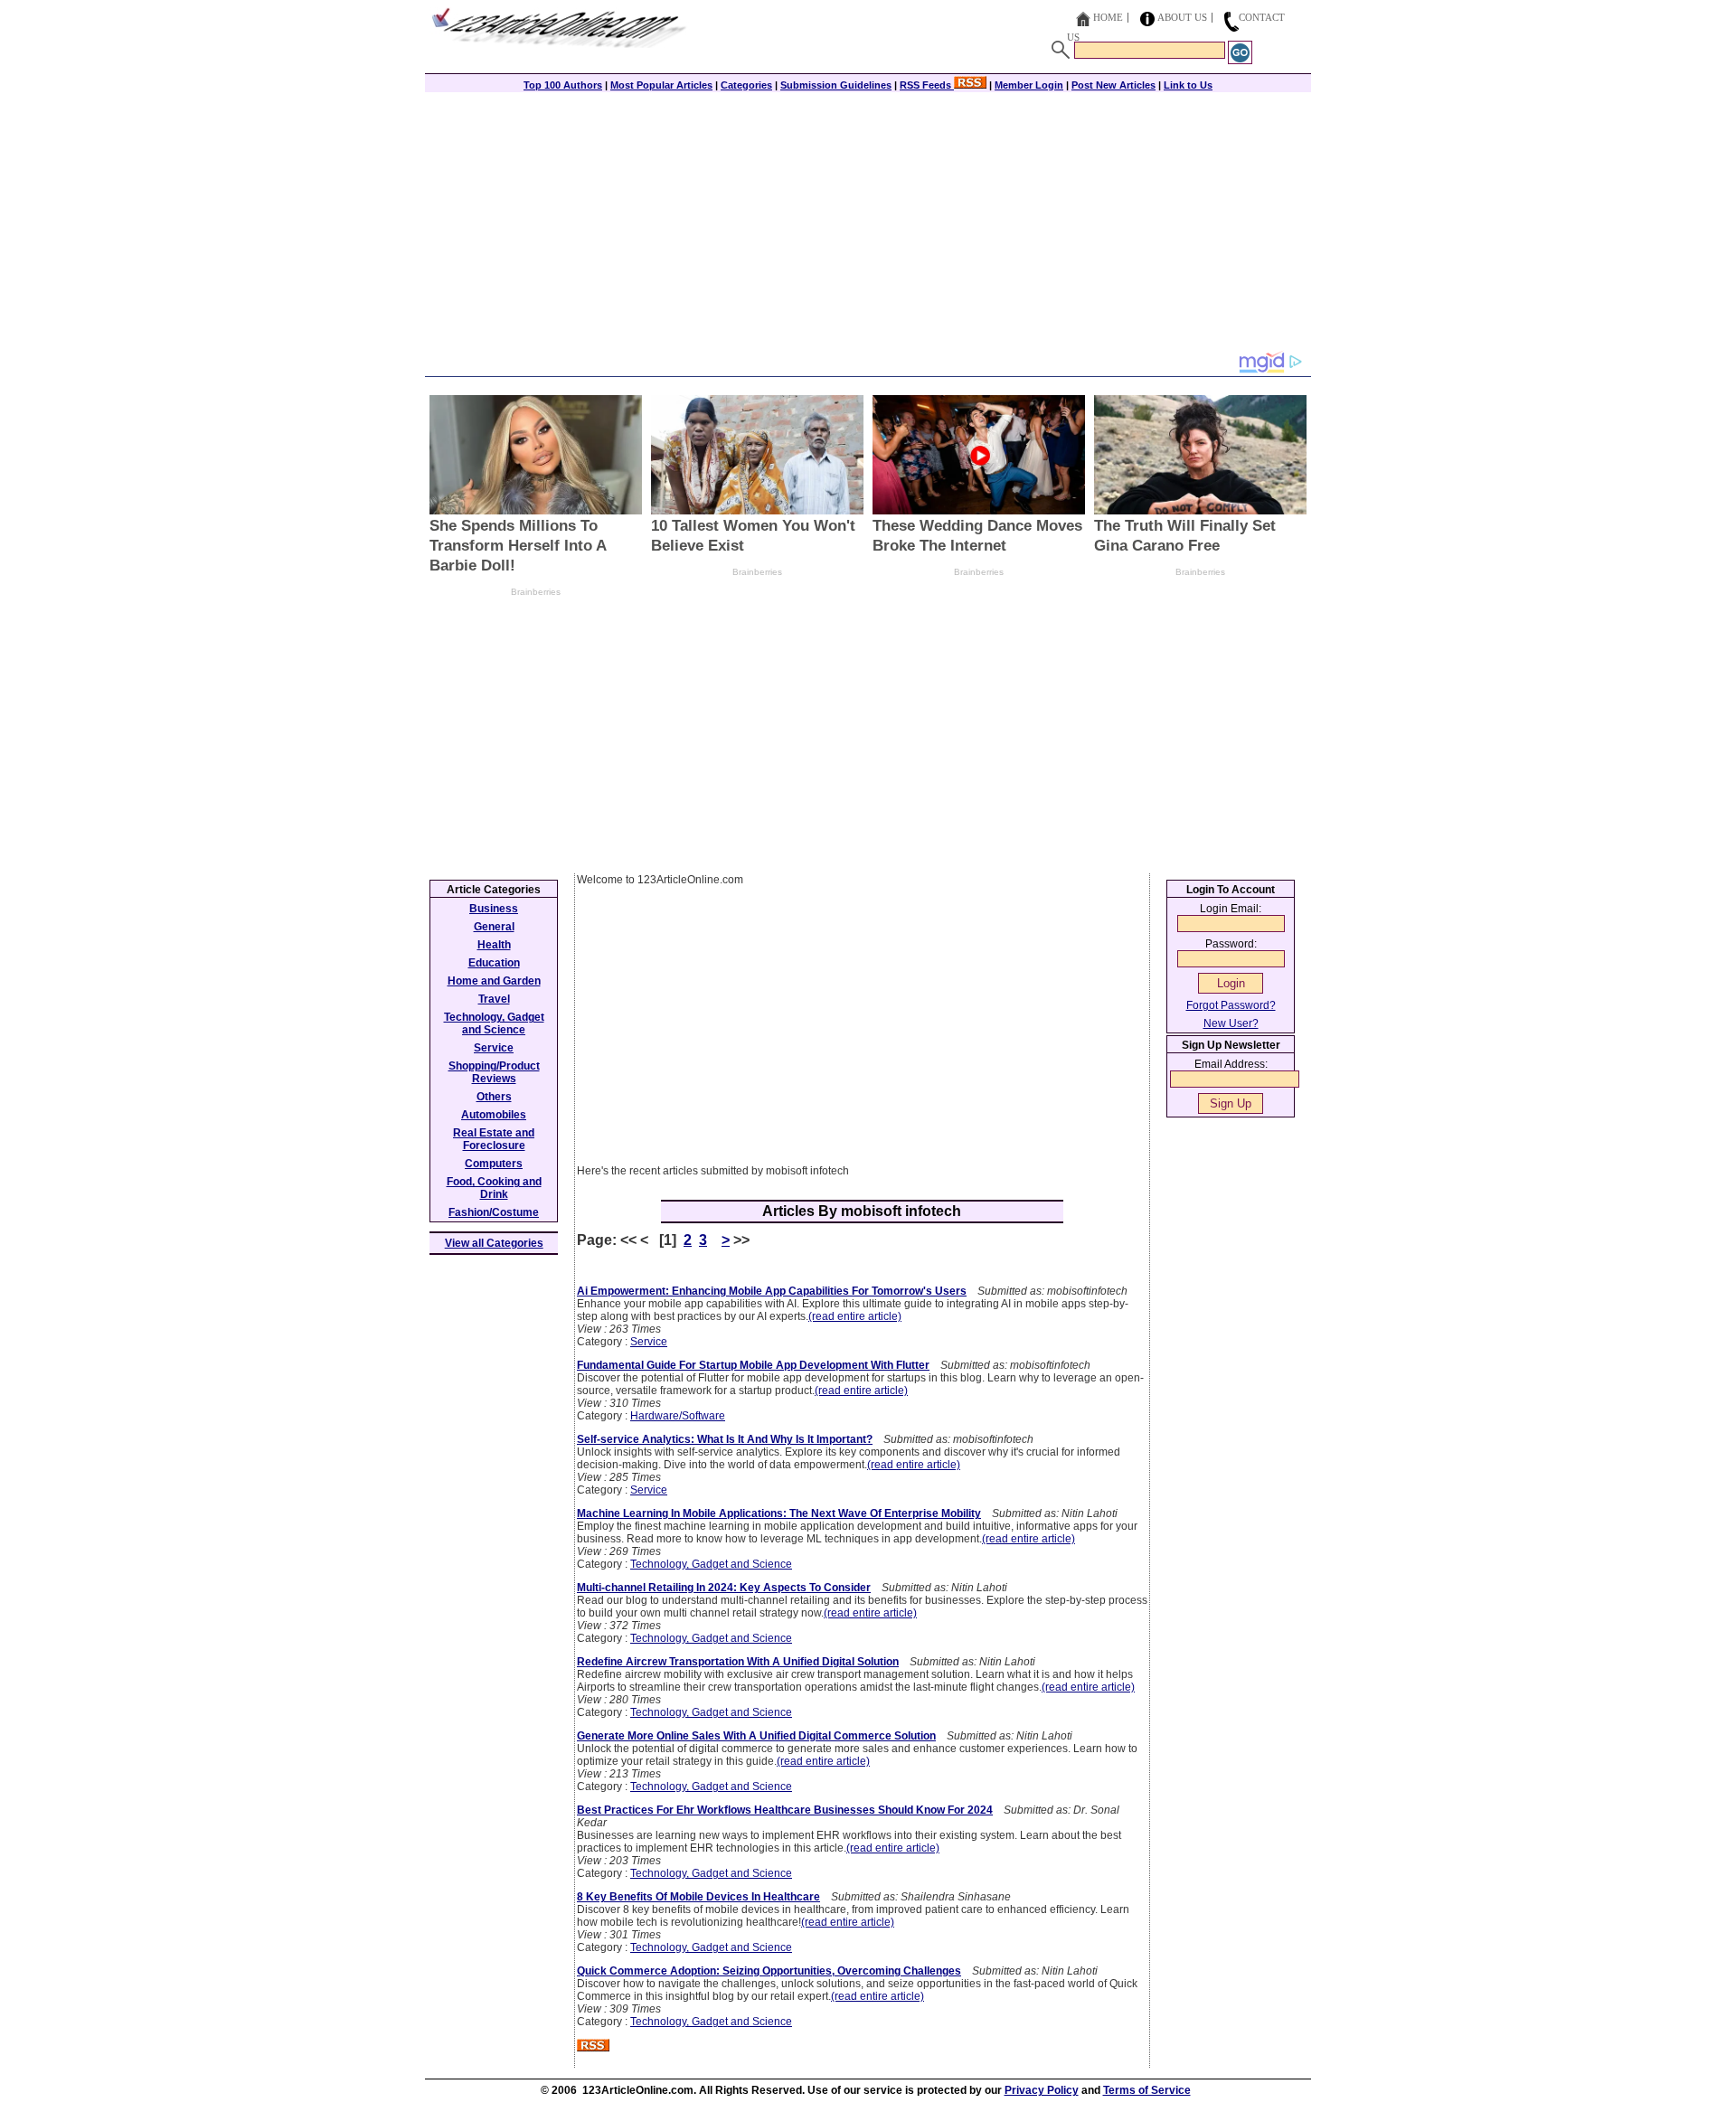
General (494, 927)
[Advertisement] (868, 223)
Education (494, 963)
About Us (1182, 17)
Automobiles (494, 1115)
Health (494, 945)
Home (1108, 17)
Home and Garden (494, 981)
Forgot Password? (1231, 1005)
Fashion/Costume (494, 1212)
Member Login (1029, 85)
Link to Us (1188, 85)
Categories (746, 85)
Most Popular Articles (661, 85)
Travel (494, 999)
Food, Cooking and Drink (494, 1188)
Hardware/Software (678, 1416)
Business (494, 909)
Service (649, 1342)
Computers (494, 1164)
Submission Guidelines (836, 85)
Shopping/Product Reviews (494, 1072)
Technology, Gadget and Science (711, 1564)
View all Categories (494, 1243)
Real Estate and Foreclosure (494, 1139)
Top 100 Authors (563, 85)
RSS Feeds (927, 85)
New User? (1231, 1023)
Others (494, 1097)
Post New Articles (1113, 85)
